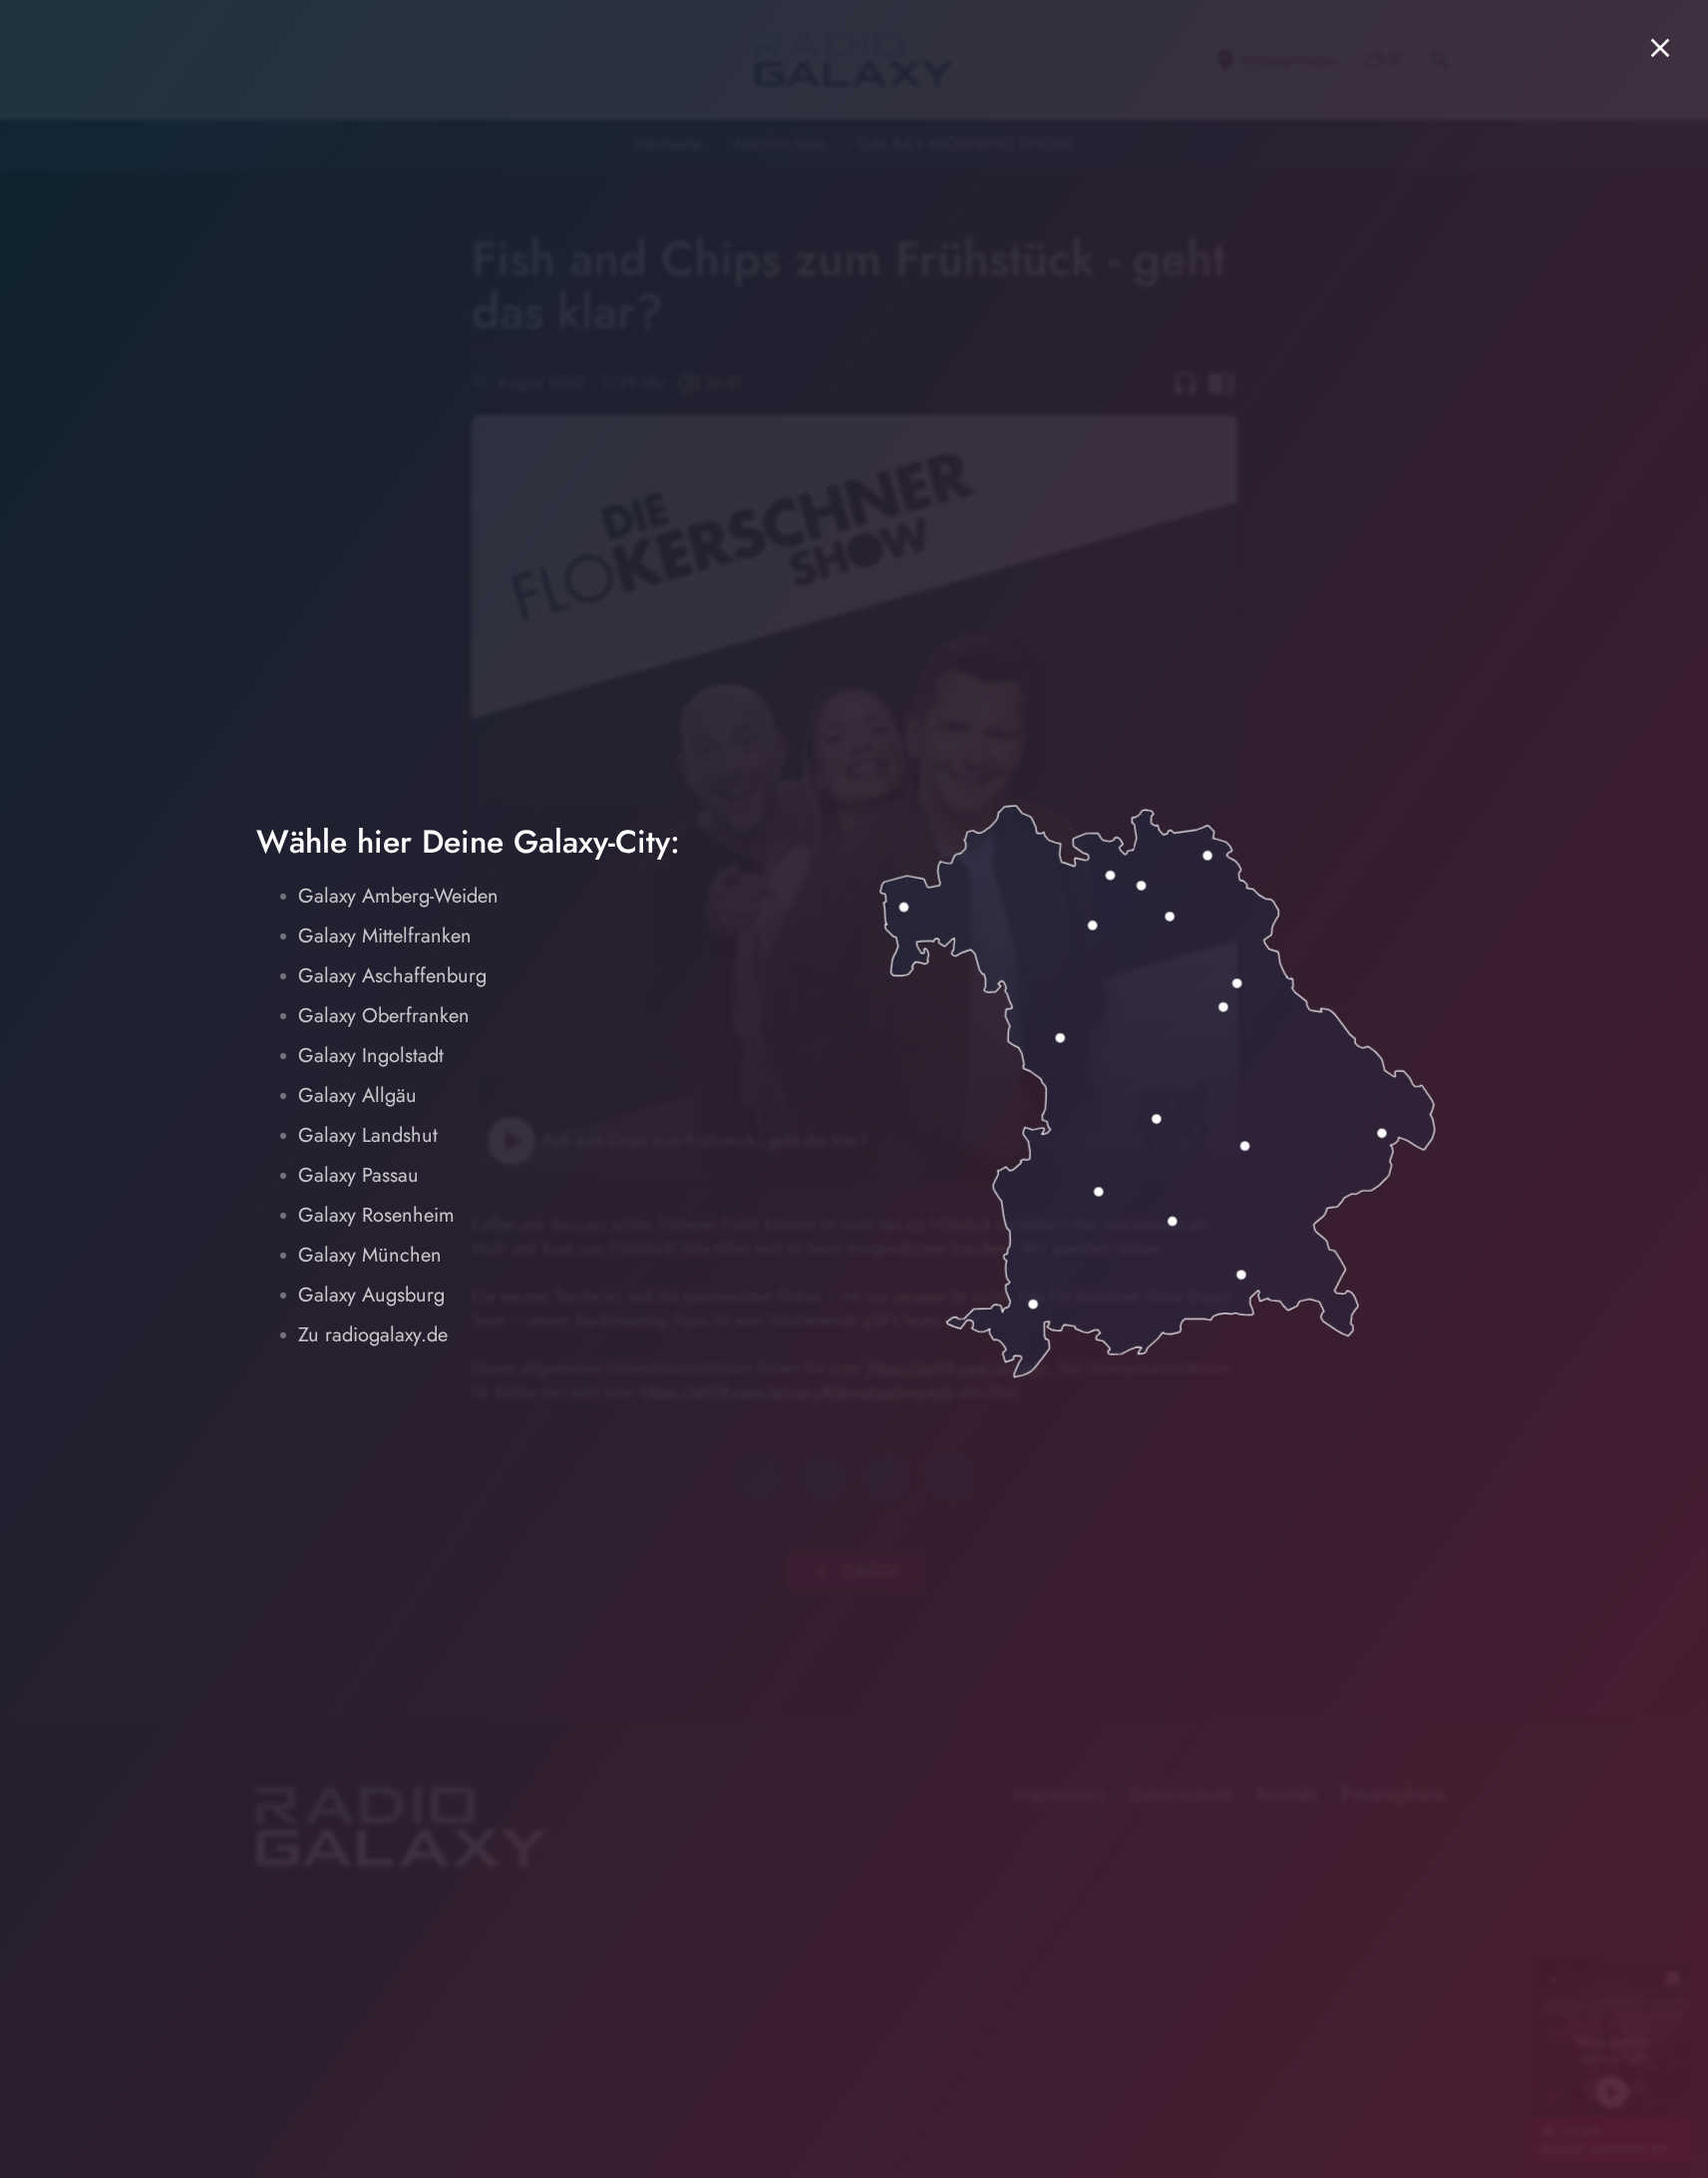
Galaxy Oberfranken (384, 1016)
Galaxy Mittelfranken (385, 936)
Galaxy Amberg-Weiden (398, 896)
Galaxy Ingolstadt (371, 1056)
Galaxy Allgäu (357, 1095)
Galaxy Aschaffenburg (392, 976)
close (1660, 48)
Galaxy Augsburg (371, 1295)
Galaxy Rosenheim (376, 1215)
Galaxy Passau (358, 1175)
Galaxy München (370, 1255)
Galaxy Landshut (368, 1135)
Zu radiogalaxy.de (373, 1335)
